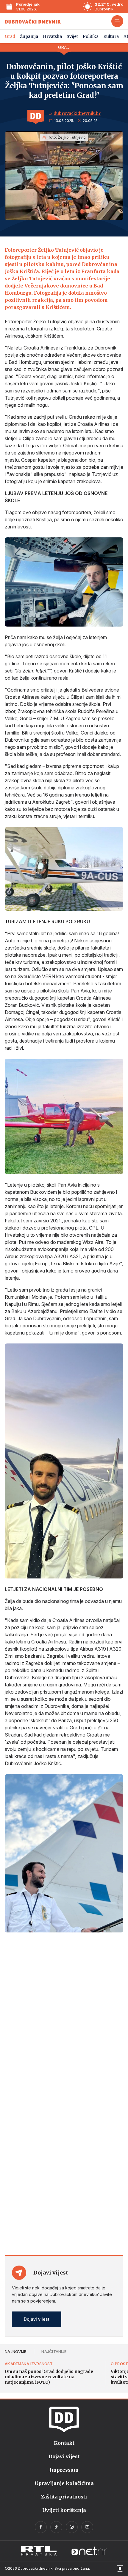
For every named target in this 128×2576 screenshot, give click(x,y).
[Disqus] (64, 2019)
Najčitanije (54, 2351)
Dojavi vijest (37, 2319)
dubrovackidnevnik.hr (77, 113)
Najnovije (15, 2351)
